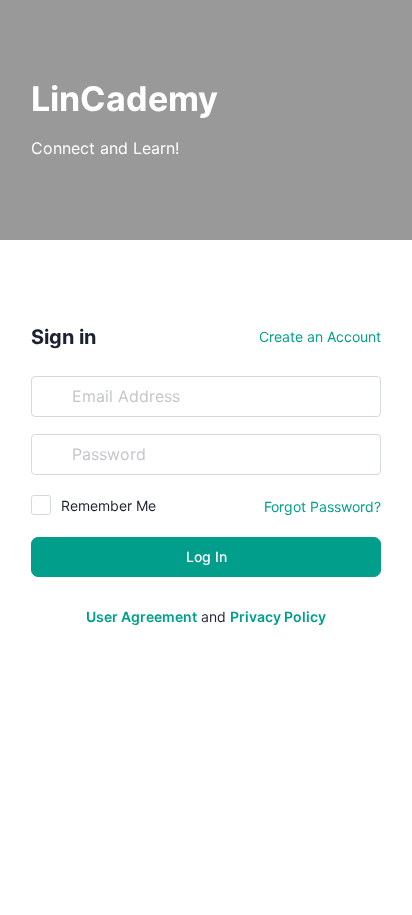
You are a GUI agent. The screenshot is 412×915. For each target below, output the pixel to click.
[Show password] (361, 454)
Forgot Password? (322, 506)
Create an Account (320, 336)
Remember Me (108, 505)
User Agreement (141, 616)
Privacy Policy (278, 616)
